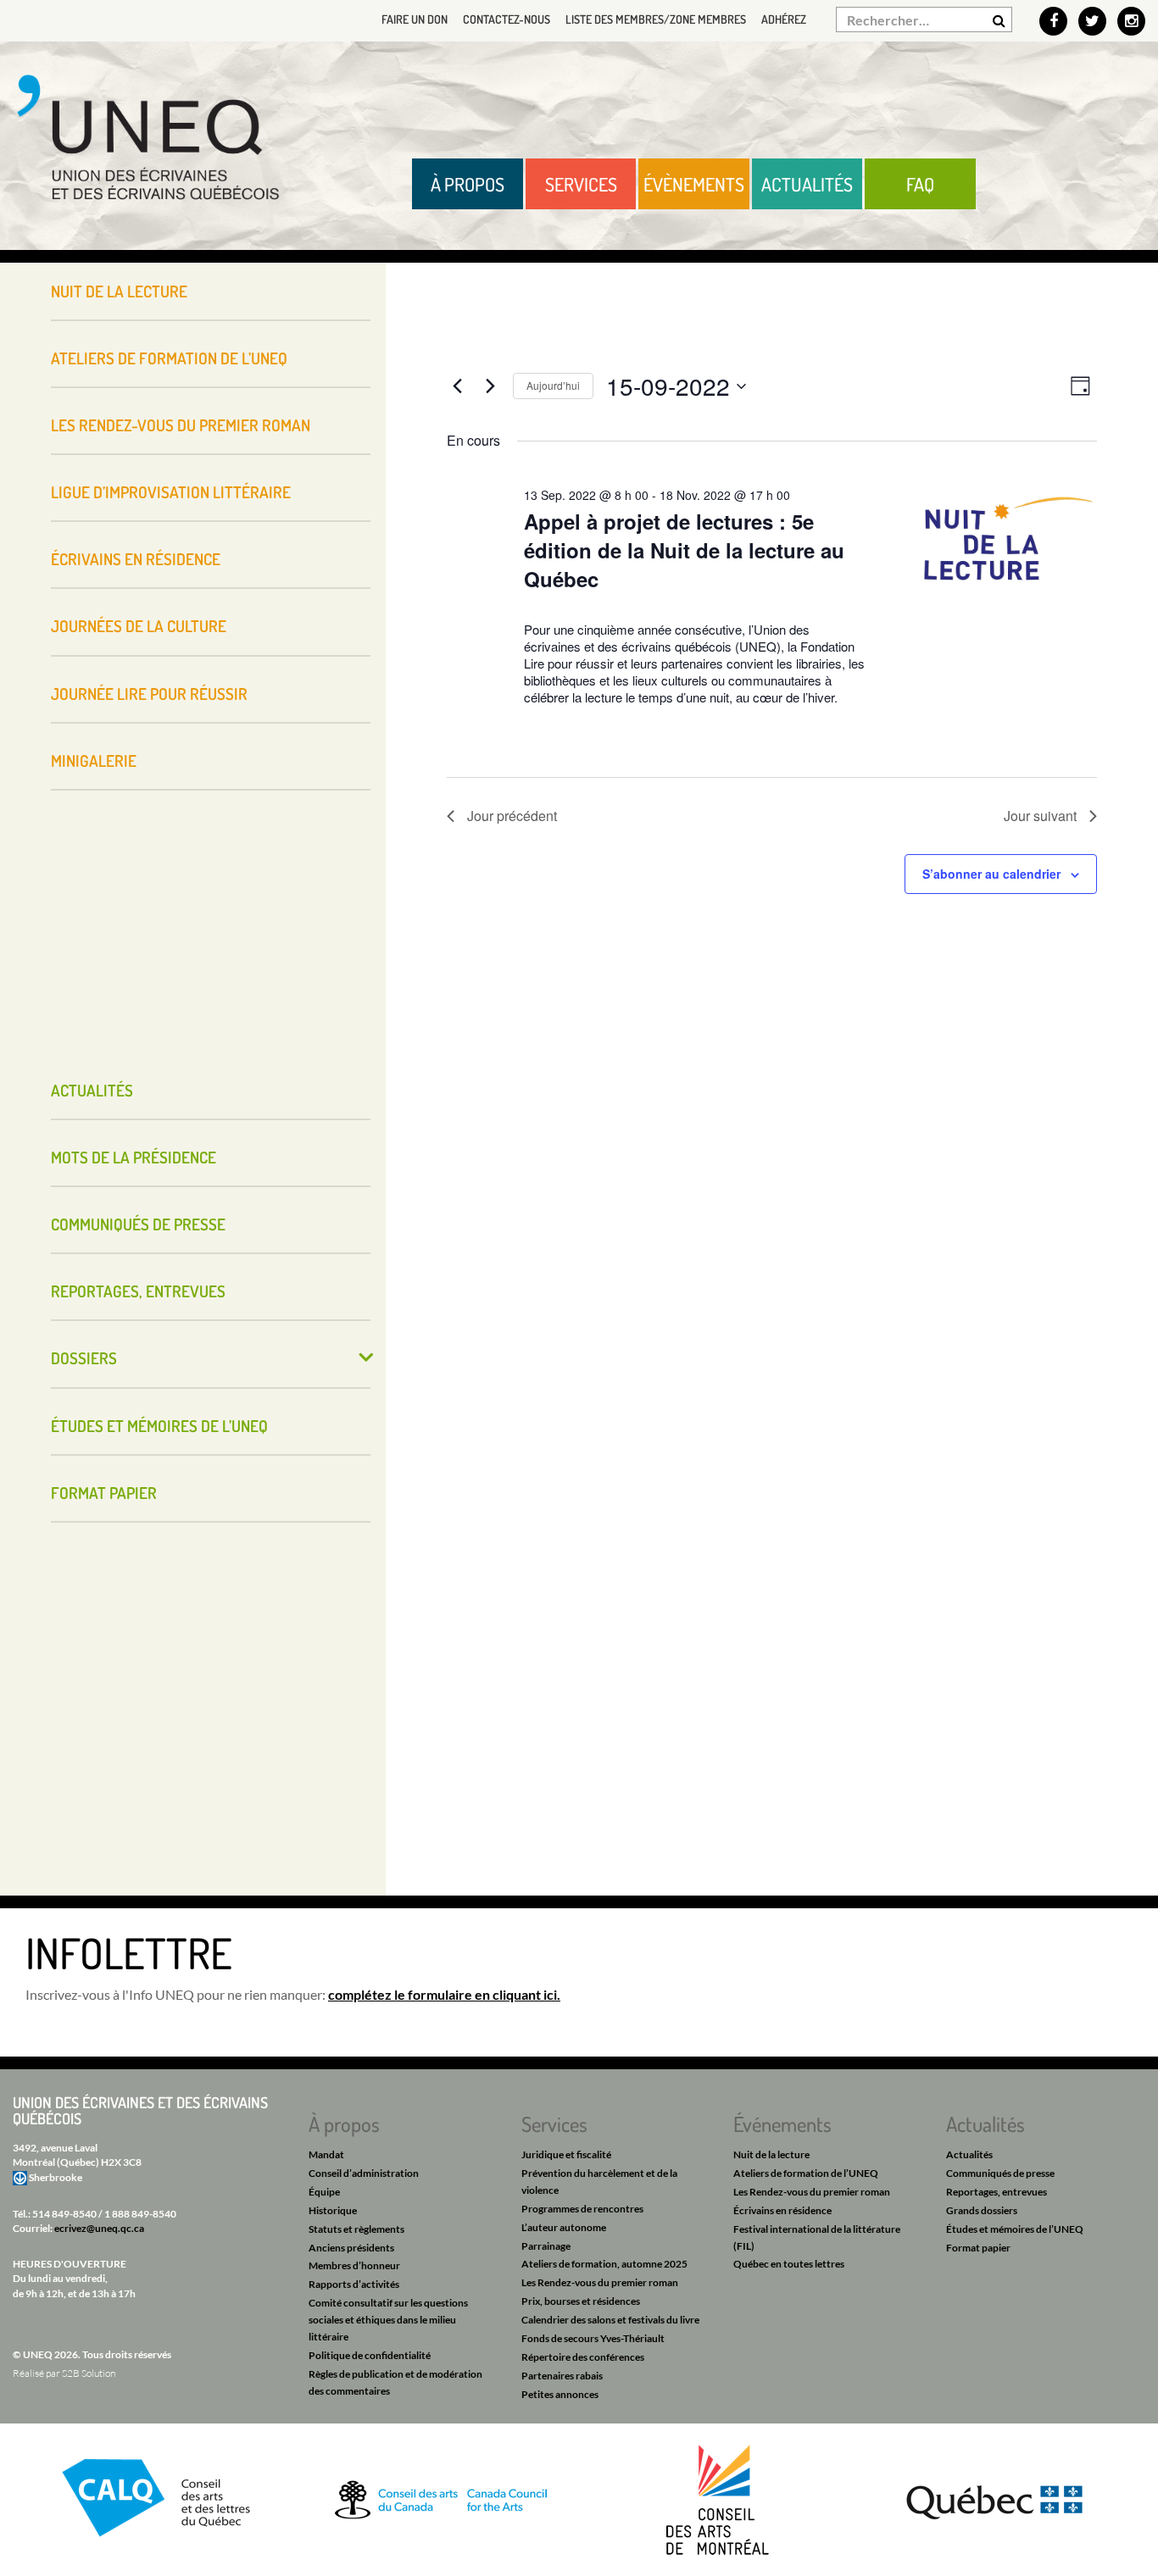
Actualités (807, 184)
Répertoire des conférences (583, 2357)
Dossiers (84, 1358)
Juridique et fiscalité (566, 2154)
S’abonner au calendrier (991, 874)
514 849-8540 (64, 2214)
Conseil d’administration (364, 2173)
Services (581, 184)
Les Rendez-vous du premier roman (181, 425)
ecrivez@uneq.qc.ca (99, 2228)
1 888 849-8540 (140, 2214)
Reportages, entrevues (138, 1291)
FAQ (920, 184)
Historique (333, 2210)
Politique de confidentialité (370, 2355)
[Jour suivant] (490, 386)
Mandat (326, 2154)
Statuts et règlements (356, 2229)
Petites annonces (560, 2394)
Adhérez (784, 19)
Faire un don (415, 19)
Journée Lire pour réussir (149, 694)
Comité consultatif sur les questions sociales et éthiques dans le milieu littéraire (388, 2320)
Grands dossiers (982, 2210)
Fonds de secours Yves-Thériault (593, 2338)
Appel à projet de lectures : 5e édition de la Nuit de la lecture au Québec (684, 550)
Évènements (694, 184)
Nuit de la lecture (119, 291)
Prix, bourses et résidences (581, 2301)
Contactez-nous (507, 19)
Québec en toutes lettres (789, 2264)
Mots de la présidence (134, 1157)
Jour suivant (1040, 816)
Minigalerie (94, 761)
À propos (468, 184)
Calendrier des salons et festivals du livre (610, 2320)
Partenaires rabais (562, 2376)
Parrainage (546, 2246)
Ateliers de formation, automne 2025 (604, 2264)
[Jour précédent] (457, 386)
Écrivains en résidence (136, 559)
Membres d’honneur (354, 2265)
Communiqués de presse (138, 1224)
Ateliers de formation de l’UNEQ (169, 358)
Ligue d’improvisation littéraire (171, 492)
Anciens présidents (351, 2248)
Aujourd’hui (553, 385)
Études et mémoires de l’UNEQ (159, 1426)
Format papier (104, 1493)
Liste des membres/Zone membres (656, 19)
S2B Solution (89, 2373)
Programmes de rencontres (582, 2209)
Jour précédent (512, 816)
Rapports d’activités (354, 2284)
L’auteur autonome (564, 2227)
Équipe (324, 2192)
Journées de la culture (139, 626)
